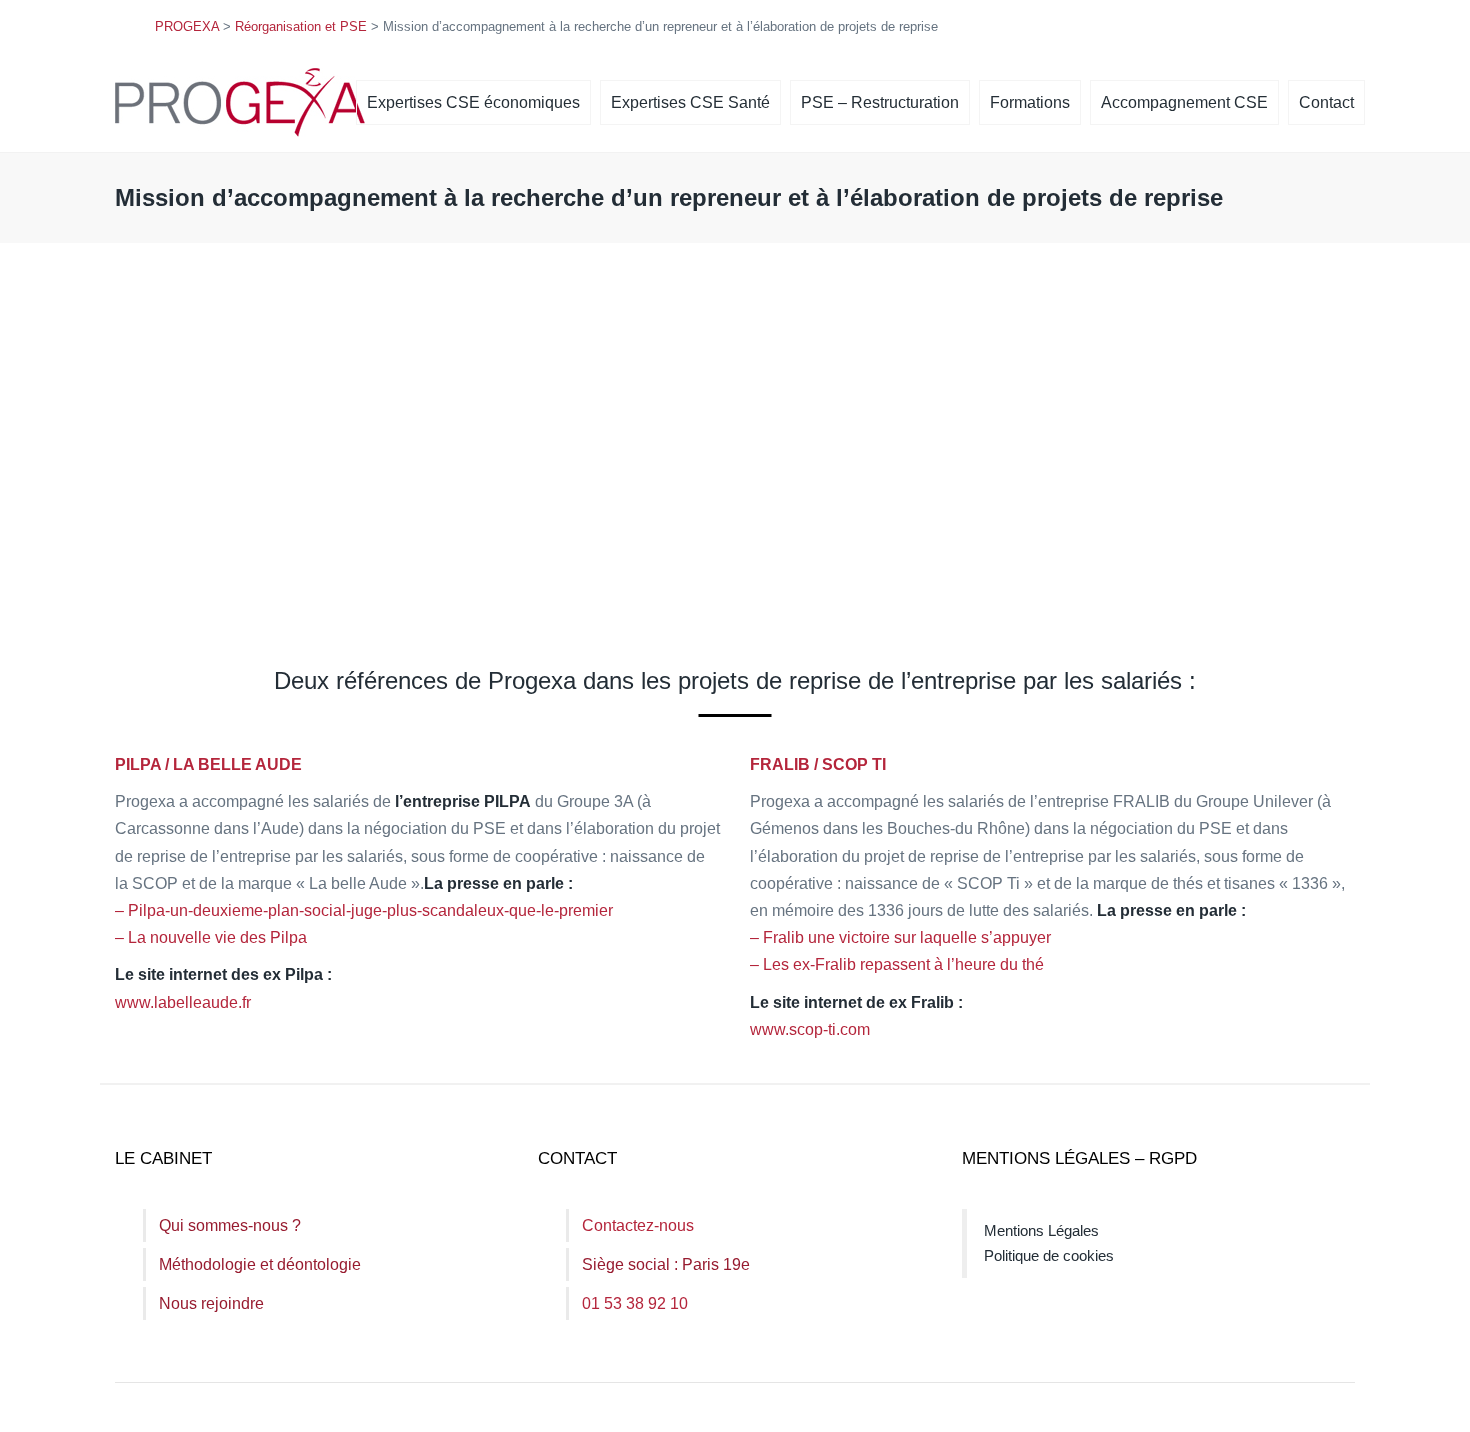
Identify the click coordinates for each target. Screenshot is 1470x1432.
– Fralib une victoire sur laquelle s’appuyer (900, 937)
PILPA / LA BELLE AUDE (208, 764)
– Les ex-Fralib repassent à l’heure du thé (897, 964)
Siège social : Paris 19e (666, 1264)
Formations (1030, 102)
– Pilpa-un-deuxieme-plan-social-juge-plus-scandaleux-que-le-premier (364, 910)
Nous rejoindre (211, 1303)
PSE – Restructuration (880, 102)
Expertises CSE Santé (690, 102)
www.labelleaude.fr (183, 1002)
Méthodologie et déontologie (260, 1264)
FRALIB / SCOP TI (818, 764)
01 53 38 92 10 (635, 1303)
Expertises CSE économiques (473, 102)
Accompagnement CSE (1184, 102)
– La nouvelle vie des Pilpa (211, 937)
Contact (1326, 102)
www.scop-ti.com (810, 1029)
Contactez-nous (638, 1225)
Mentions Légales (1041, 1230)
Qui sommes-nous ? (230, 1225)
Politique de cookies (1049, 1255)
